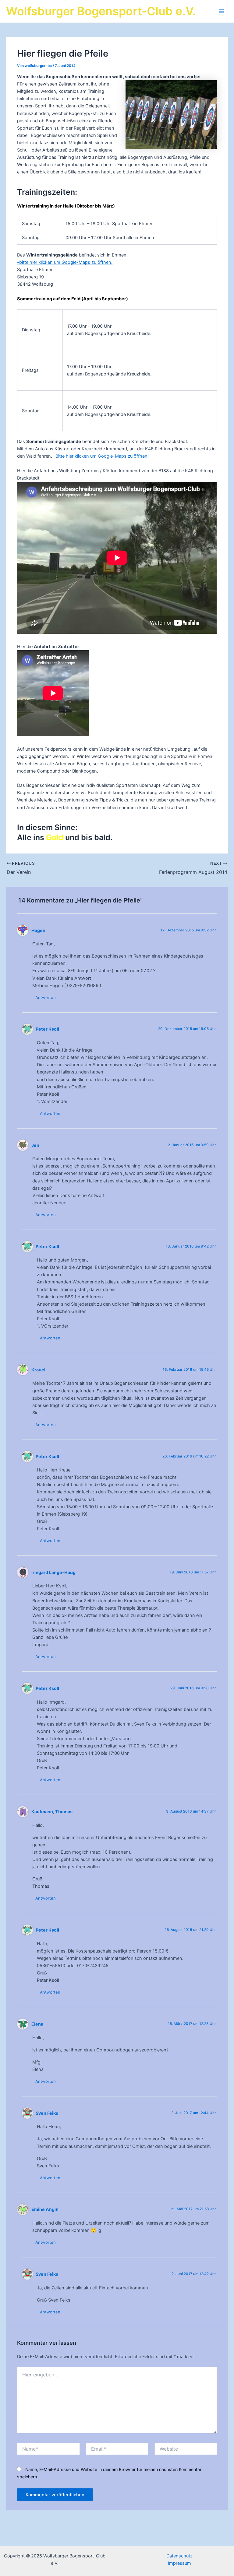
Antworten (46, 997)
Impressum (179, 2563)
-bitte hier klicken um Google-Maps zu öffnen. (65, 262)
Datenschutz (179, 2556)
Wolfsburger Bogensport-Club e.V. (101, 11)
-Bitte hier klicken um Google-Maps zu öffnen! (101, 456)
